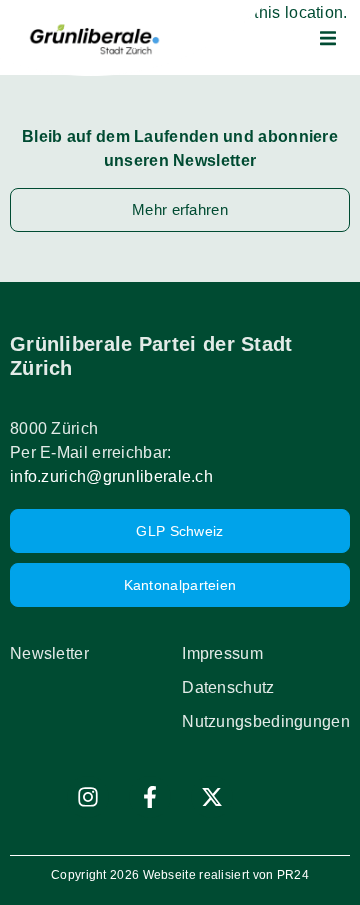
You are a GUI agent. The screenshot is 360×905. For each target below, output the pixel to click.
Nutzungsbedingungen (266, 721)
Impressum (222, 653)
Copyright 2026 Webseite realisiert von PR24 (180, 875)
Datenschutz (228, 687)
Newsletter (49, 653)
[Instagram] (88, 797)
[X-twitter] (212, 797)
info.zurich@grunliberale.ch (111, 476)
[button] (328, 38)
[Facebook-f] (150, 797)
